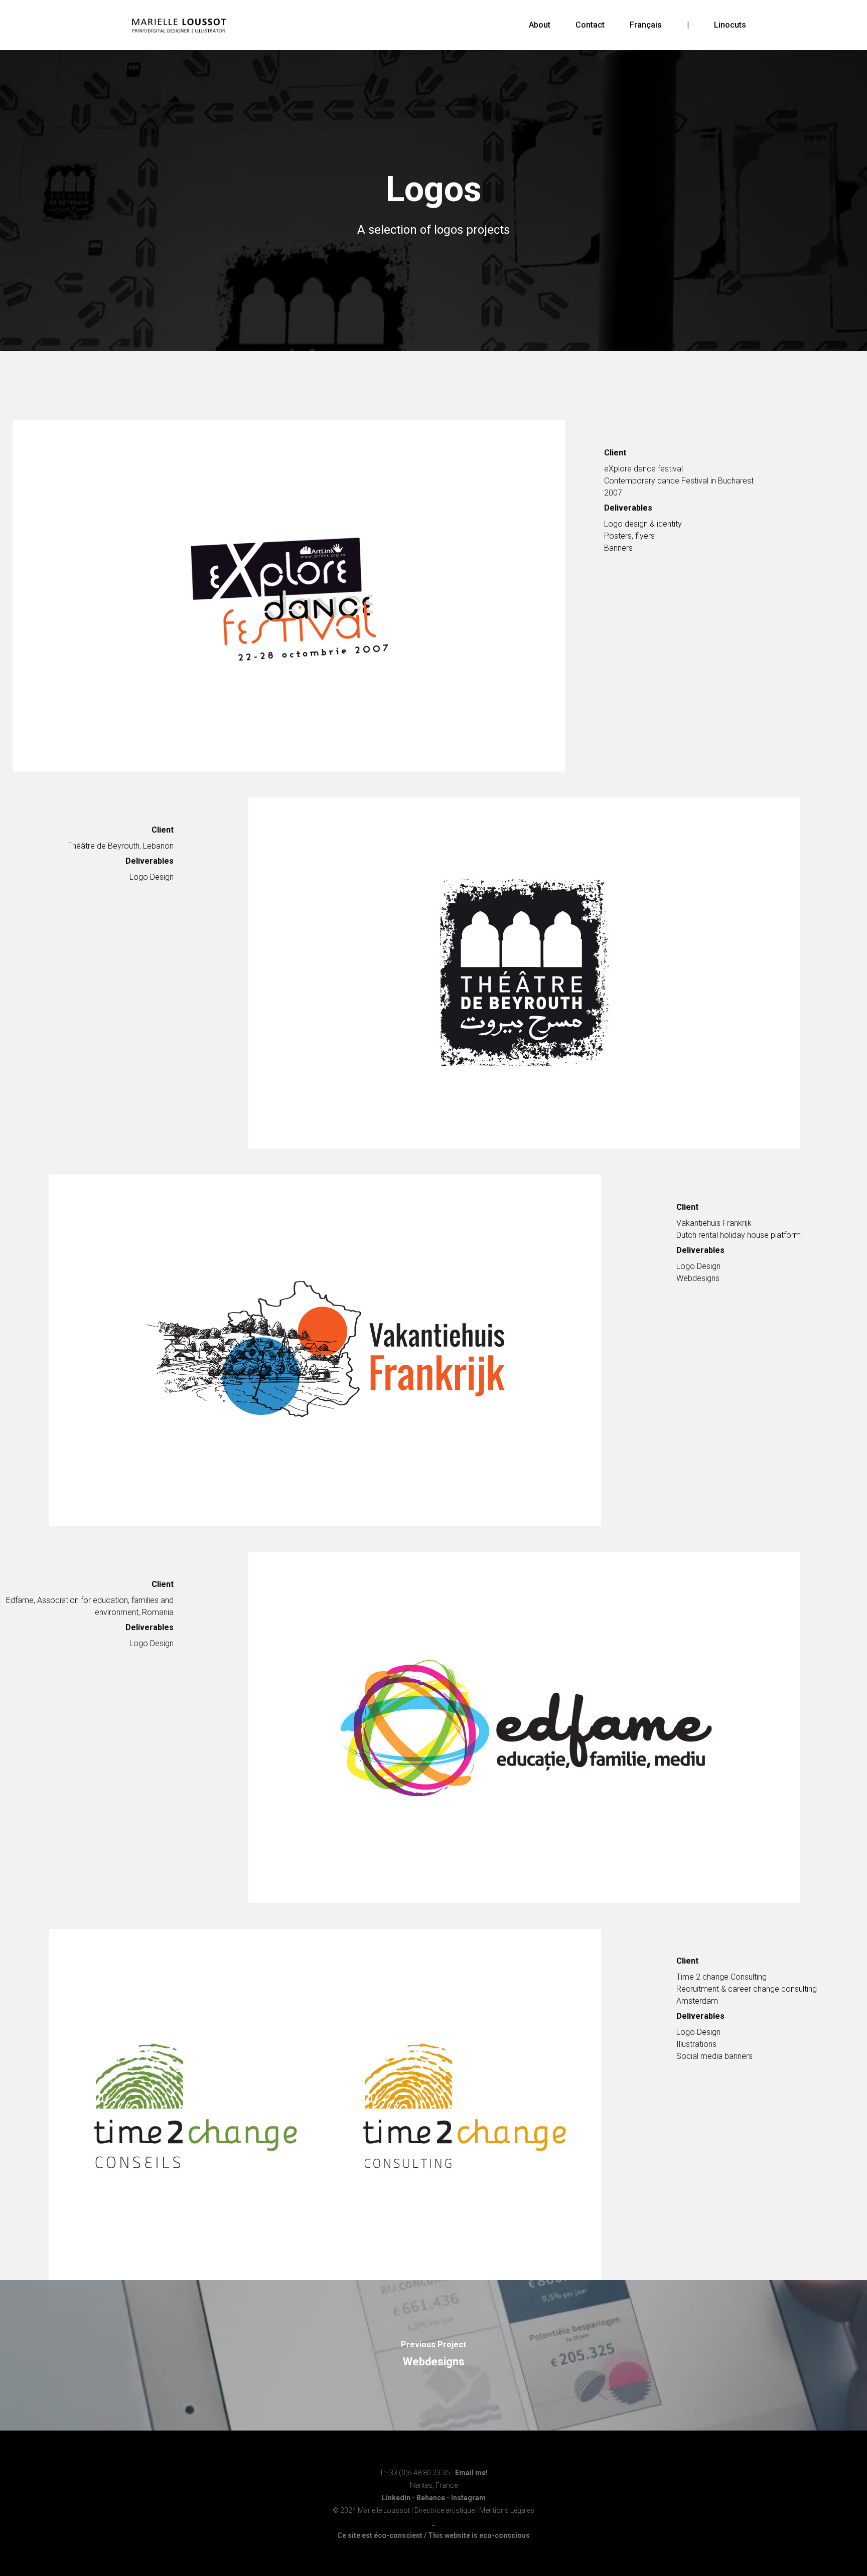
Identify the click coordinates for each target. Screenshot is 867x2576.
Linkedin (396, 2498)
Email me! (471, 2473)
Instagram (468, 2498)
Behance (431, 2498)
